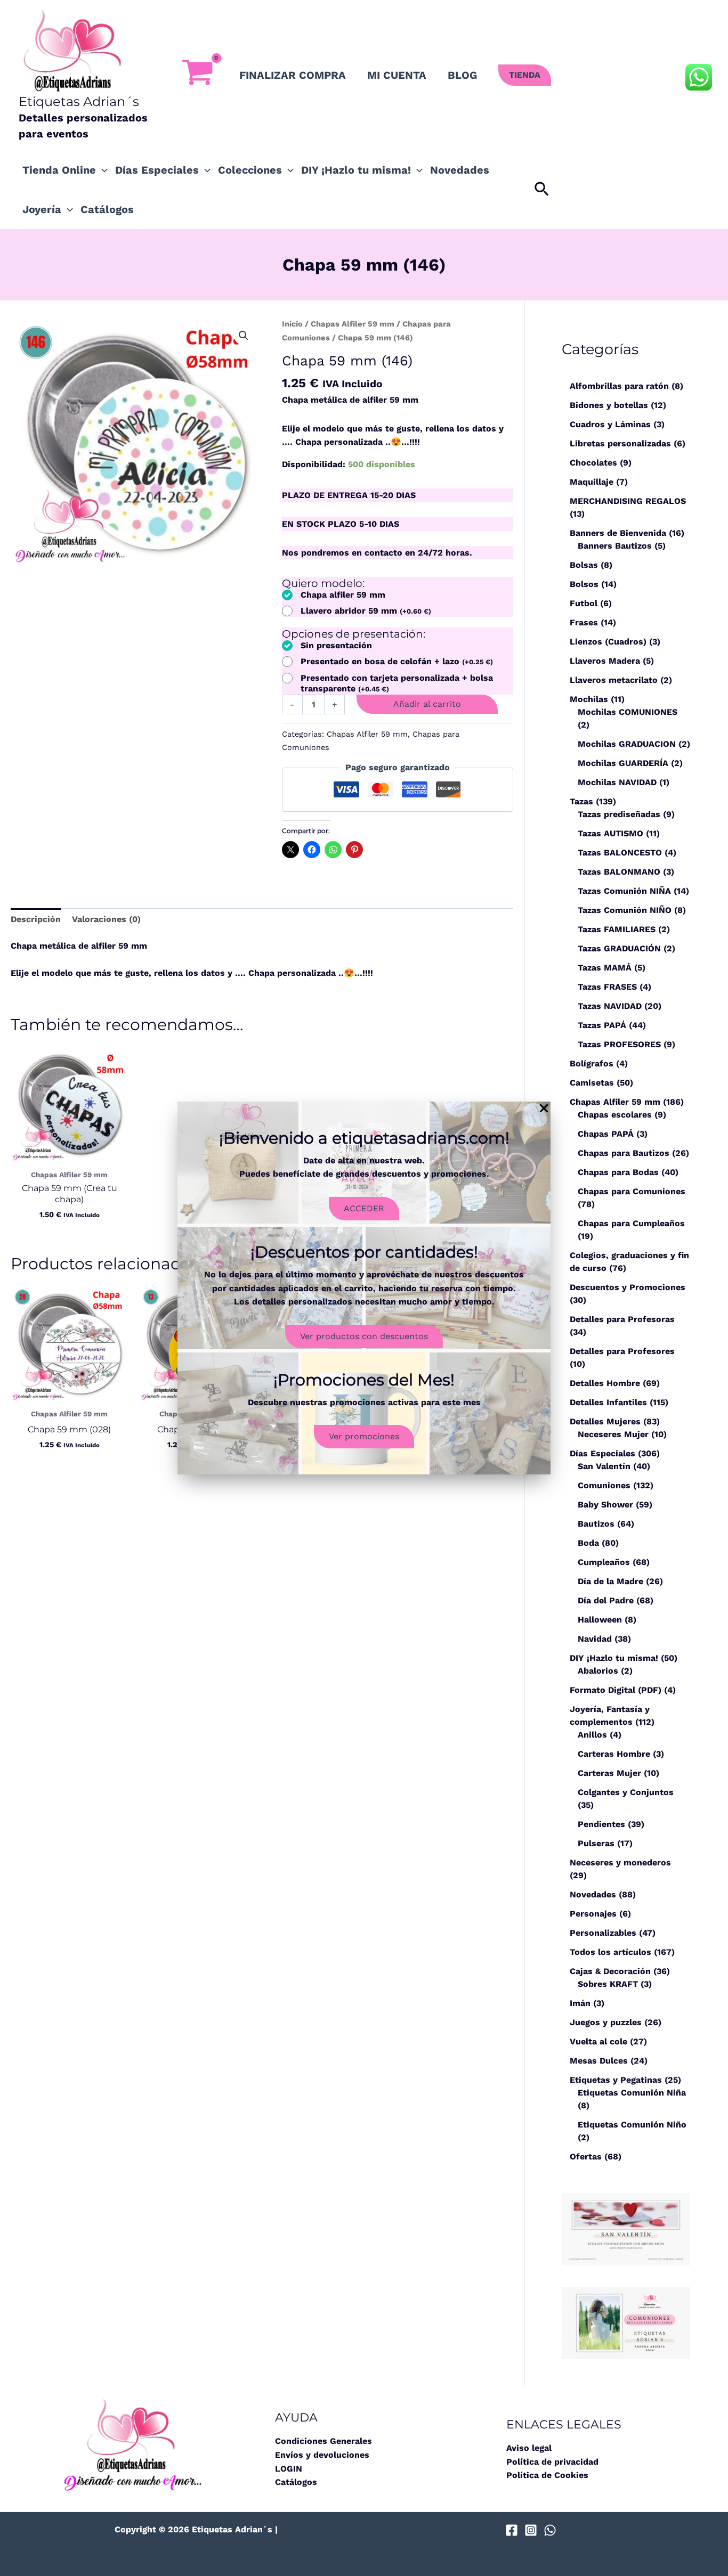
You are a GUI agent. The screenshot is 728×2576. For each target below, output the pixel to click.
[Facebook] (512, 2530)
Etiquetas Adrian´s (79, 101)
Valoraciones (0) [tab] (106, 919)
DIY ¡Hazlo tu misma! (356, 170)
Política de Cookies (547, 2475)
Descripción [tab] (36, 919)
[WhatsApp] (550, 2530)
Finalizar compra (293, 75)
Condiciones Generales (323, 2441)
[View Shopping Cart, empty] (197, 75)
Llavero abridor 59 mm (366, 611)
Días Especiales (157, 170)
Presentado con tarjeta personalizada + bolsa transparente (397, 683)
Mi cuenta (397, 75)
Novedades (460, 170)
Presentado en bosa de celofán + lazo (397, 661)
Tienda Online (59, 170)
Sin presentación (336, 645)
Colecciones (250, 170)
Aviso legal (529, 2448)
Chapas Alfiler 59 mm (353, 324)
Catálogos (107, 209)
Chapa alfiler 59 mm (343, 595)
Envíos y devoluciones (322, 2455)
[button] (525, 75)
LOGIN (289, 2469)
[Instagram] (531, 2530)
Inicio (292, 324)
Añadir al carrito (427, 704)
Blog (462, 75)
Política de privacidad (552, 2462)
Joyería (42, 209)
